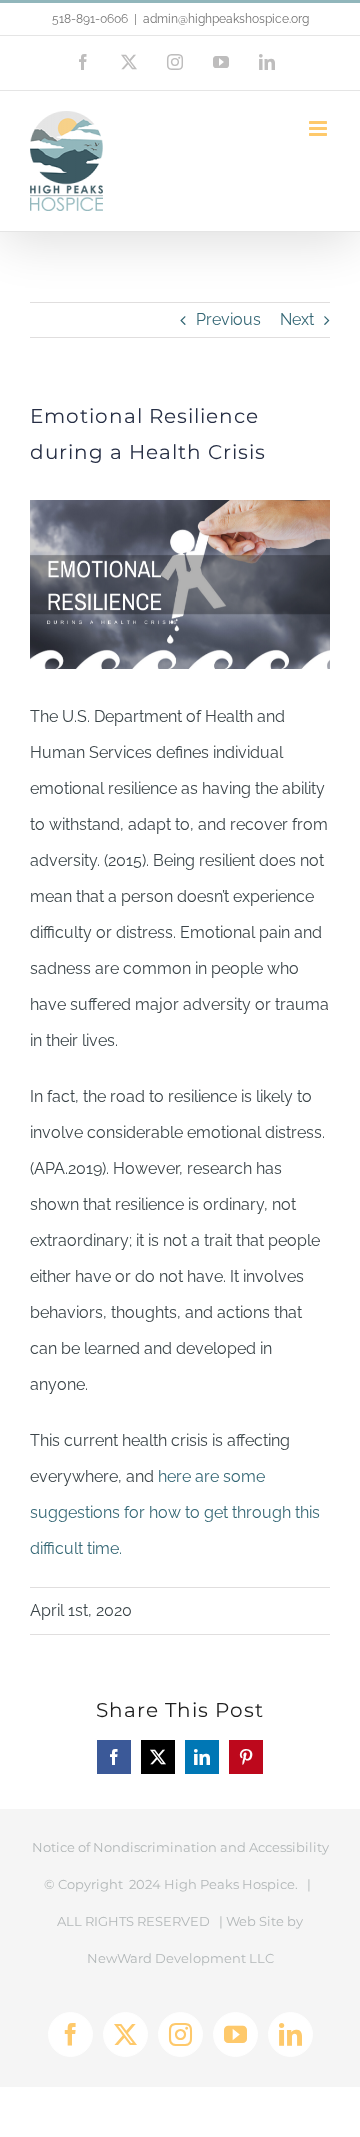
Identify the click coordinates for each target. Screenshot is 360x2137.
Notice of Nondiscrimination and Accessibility (180, 1847)
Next (297, 319)
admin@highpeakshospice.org (226, 19)
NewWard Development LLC (180, 1958)
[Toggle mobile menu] (319, 128)
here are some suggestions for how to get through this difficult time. (175, 1512)
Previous (228, 319)
